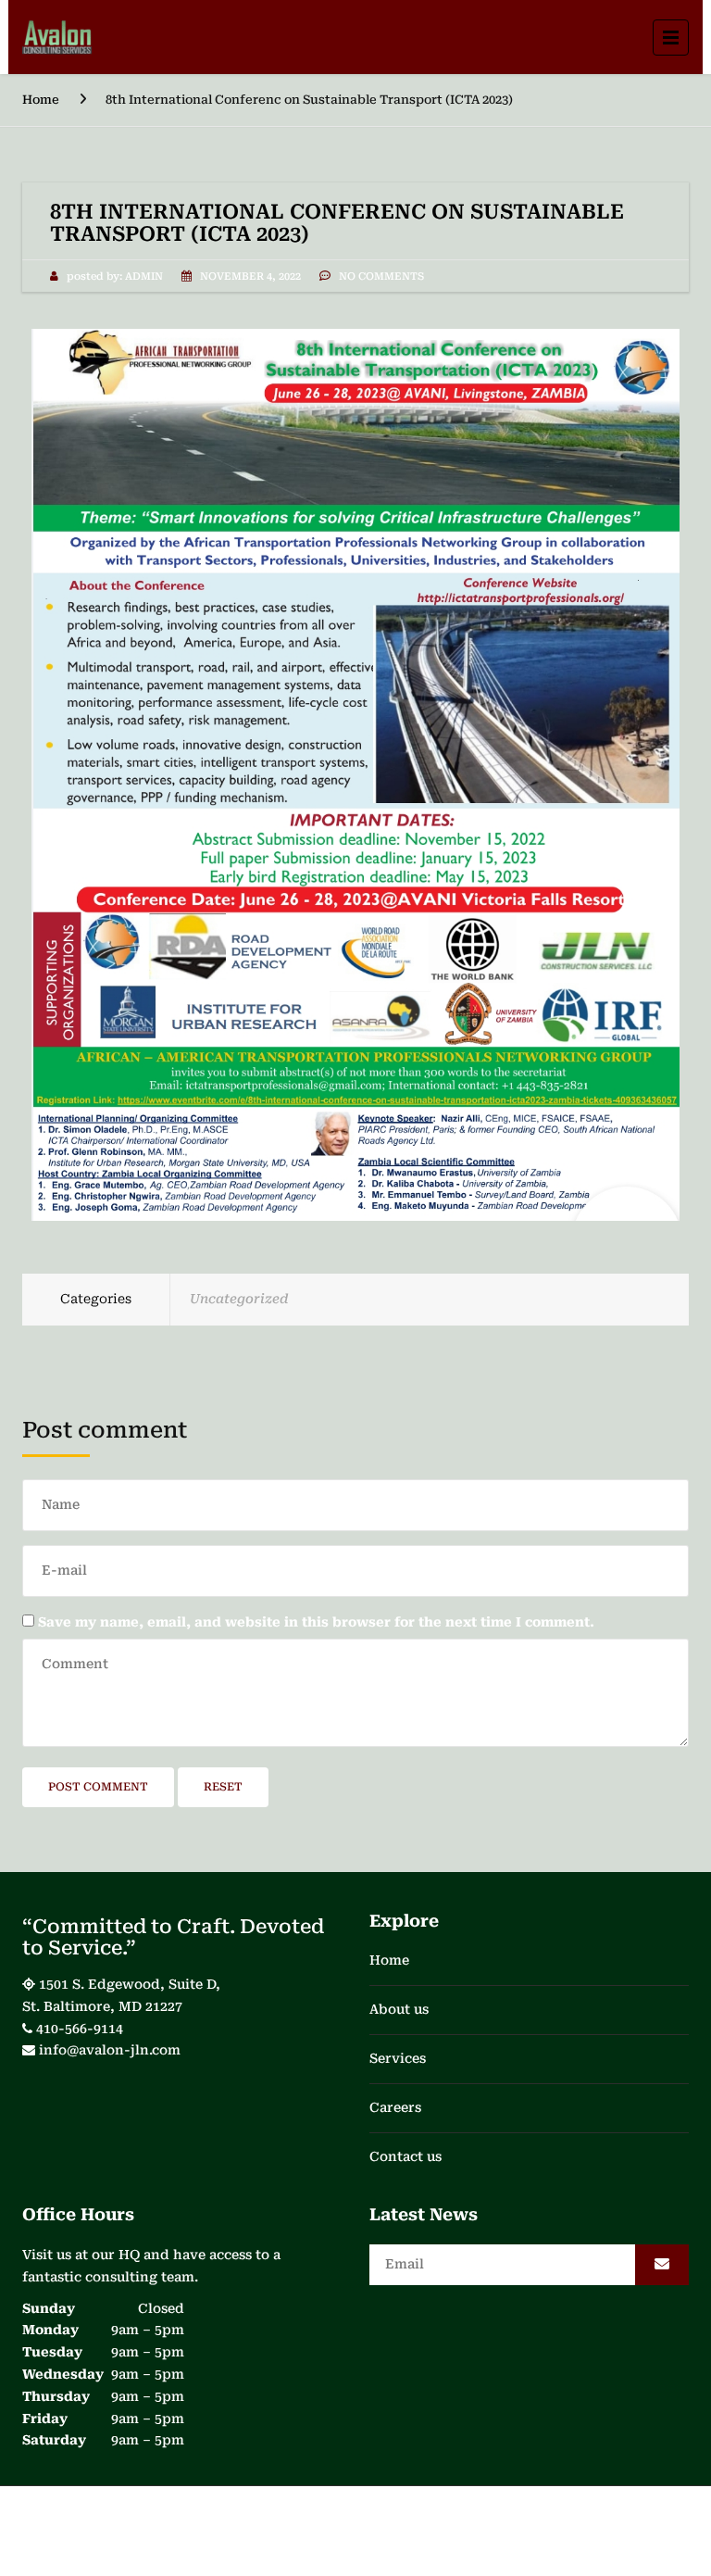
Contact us (405, 2156)
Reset (223, 1787)
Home (41, 100)
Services (398, 2058)
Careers (395, 2107)
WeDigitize (561, 2526)
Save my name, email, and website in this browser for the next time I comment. (316, 1622)
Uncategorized (239, 1299)
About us (399, 2009)
